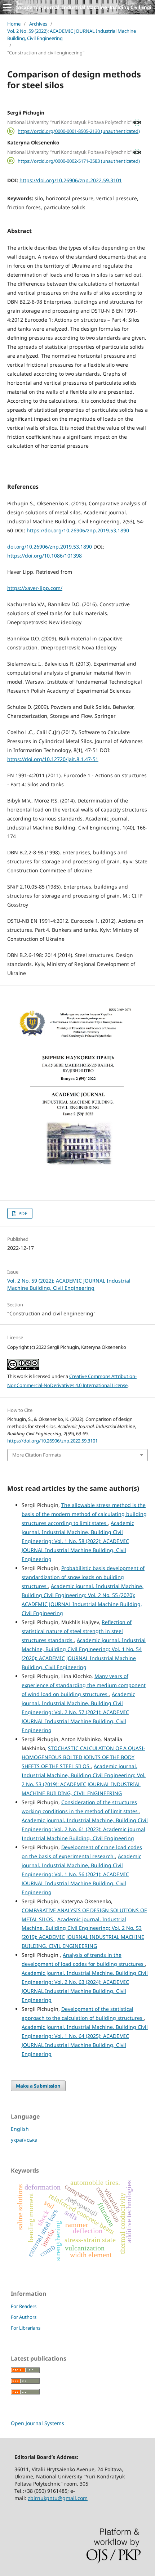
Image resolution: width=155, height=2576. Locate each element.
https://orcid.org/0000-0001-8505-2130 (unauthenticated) (79, 131)
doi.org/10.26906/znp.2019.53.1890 (50, 547)
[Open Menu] (7, 7)
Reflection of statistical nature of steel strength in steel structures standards (77, 1631)
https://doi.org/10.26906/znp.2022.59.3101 (71, 180)
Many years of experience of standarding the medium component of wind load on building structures (84, 1685)
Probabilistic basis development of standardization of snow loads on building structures (83, 1577)
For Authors (24, 2317)
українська (24, 2140)
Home (14, 24)
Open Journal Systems (37, 2423)
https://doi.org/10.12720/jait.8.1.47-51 (53, 759)
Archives (38, 24)
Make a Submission (38, 2086)
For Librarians (26, 2328)
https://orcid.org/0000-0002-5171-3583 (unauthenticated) (79, 161)
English (20, 2129)
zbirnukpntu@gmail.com (58, 2498)
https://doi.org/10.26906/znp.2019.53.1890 (78, 530)
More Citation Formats (37, 1455)
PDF (22, 1213)
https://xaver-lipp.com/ (35, 588)
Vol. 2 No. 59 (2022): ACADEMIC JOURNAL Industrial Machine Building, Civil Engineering (72, 35)
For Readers (24, 2306)
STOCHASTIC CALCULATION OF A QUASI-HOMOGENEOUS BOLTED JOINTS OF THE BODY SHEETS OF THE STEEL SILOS (83, 1757)
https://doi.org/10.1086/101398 (45, 556)
